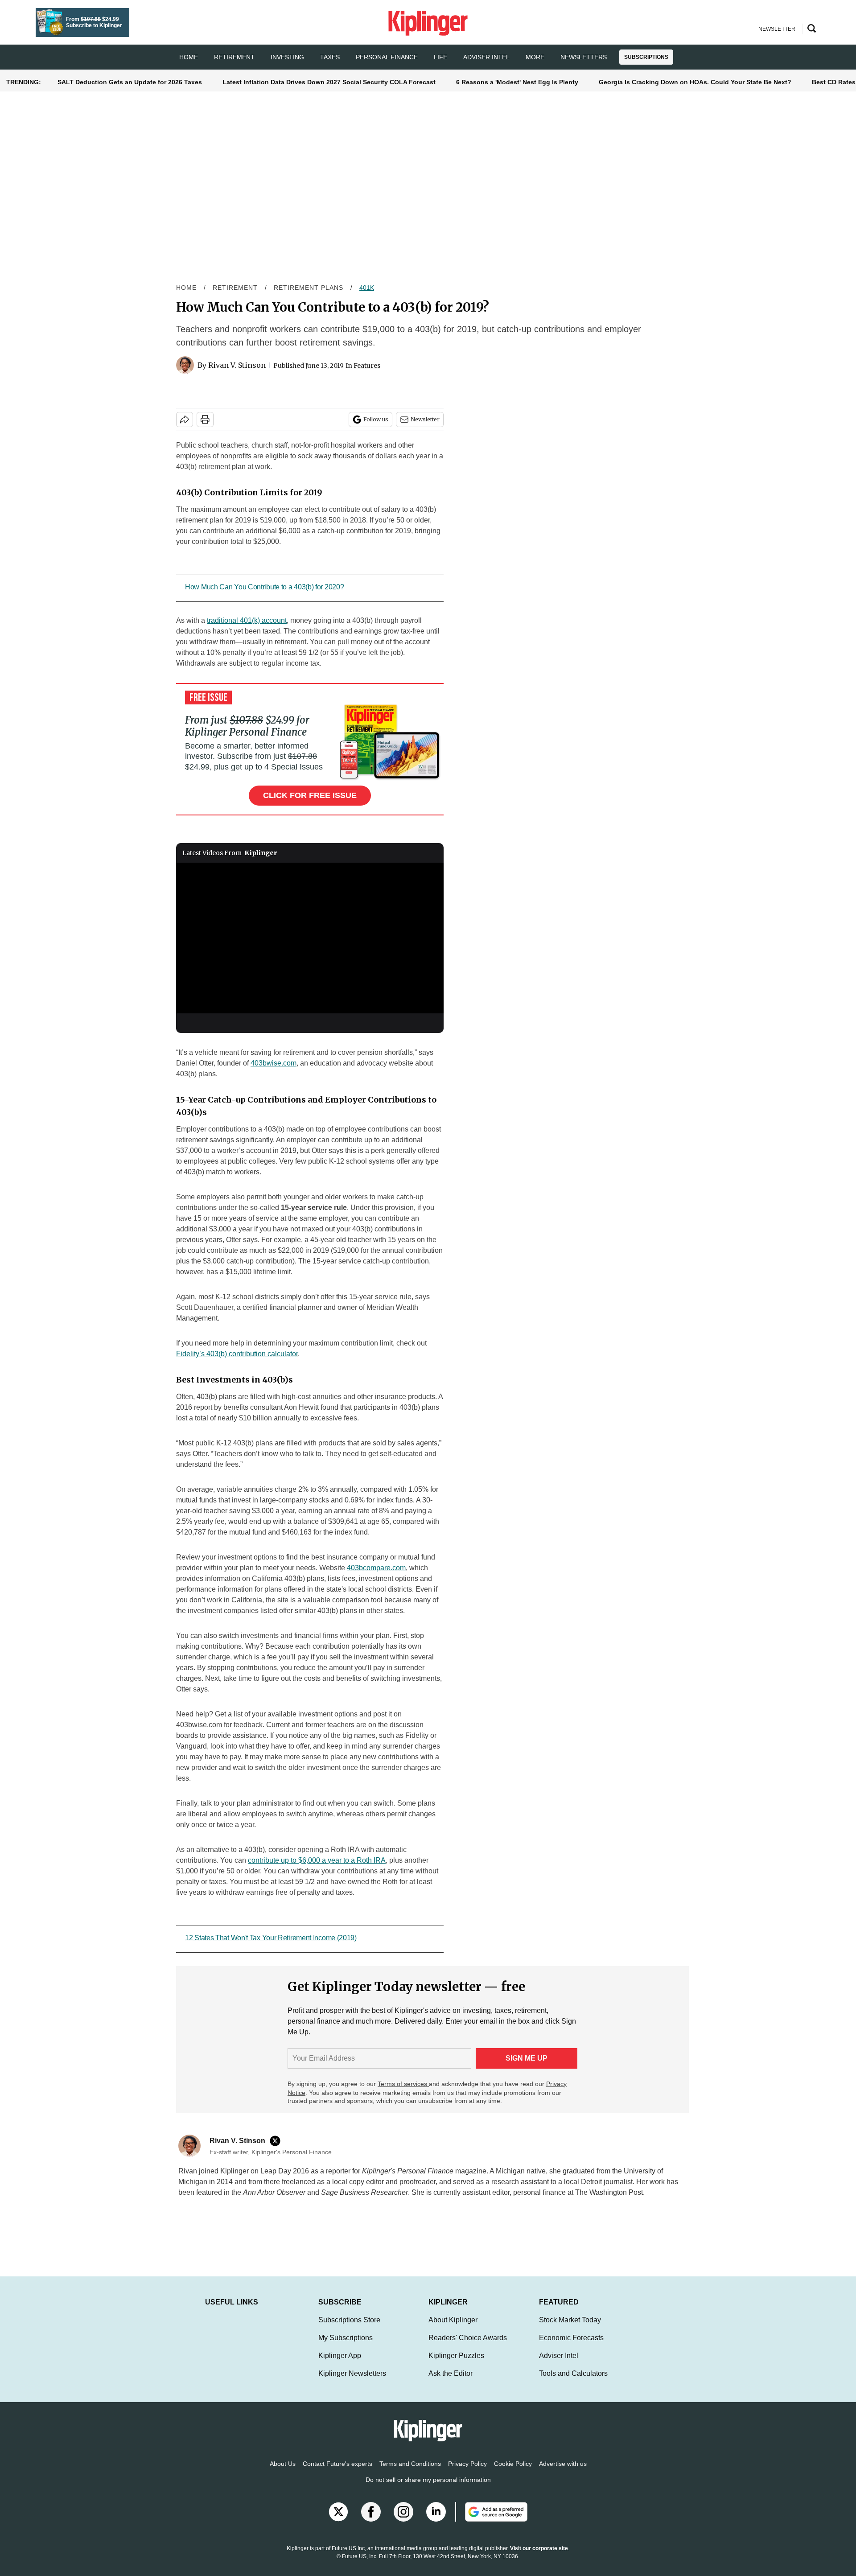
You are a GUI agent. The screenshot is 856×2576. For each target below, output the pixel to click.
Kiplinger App (340, 2364)
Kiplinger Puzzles (456, 2364)
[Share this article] (185, 420)
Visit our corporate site (539, 2557)
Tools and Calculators (573, 2382)
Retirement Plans (309, 288)
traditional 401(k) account (247, 620)
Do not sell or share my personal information (428, 2489)
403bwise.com (274, 1063)
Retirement (234, 57)
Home (186, 288)
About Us (283, 2473)
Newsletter (425, 419)
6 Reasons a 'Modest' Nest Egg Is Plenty (517, 82)
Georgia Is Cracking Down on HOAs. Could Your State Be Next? (695, 82)
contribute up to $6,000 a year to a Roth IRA (317, 1860)
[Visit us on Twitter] (338, 2521)
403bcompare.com (376, 1568)
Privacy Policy (467, 2473)
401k (367, 288)
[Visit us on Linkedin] (436, 2521)
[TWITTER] (277, 2141)
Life (440, 57)
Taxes (330, 57)
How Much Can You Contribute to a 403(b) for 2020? (264, 587)
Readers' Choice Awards (468, 2347)
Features (367, 366)
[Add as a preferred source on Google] (491, 2521)
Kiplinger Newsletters (352, 2382)
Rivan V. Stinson (237, 365)
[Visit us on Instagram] (403, 2521)
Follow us (376, 419)
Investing (287, 57)
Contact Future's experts (337, 2473)
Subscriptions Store (349, 2329)
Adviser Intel (486, 57)
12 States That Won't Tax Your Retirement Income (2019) (271, 1938)
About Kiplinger (453, 2329)
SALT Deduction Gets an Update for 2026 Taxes (130, 82)
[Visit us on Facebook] (371, 2521)
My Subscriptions (346, 2347)
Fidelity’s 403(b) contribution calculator (237, 1354)
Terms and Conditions (410, 2473)
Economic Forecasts (571, 2347)
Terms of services (403, 2084)
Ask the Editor (451, 2382)
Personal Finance (387, 57)
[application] (310, 938)
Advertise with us (563, 2473)
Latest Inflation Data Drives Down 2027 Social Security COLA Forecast (329, 82)
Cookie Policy (513, 2473)
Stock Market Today (570, 2329)
